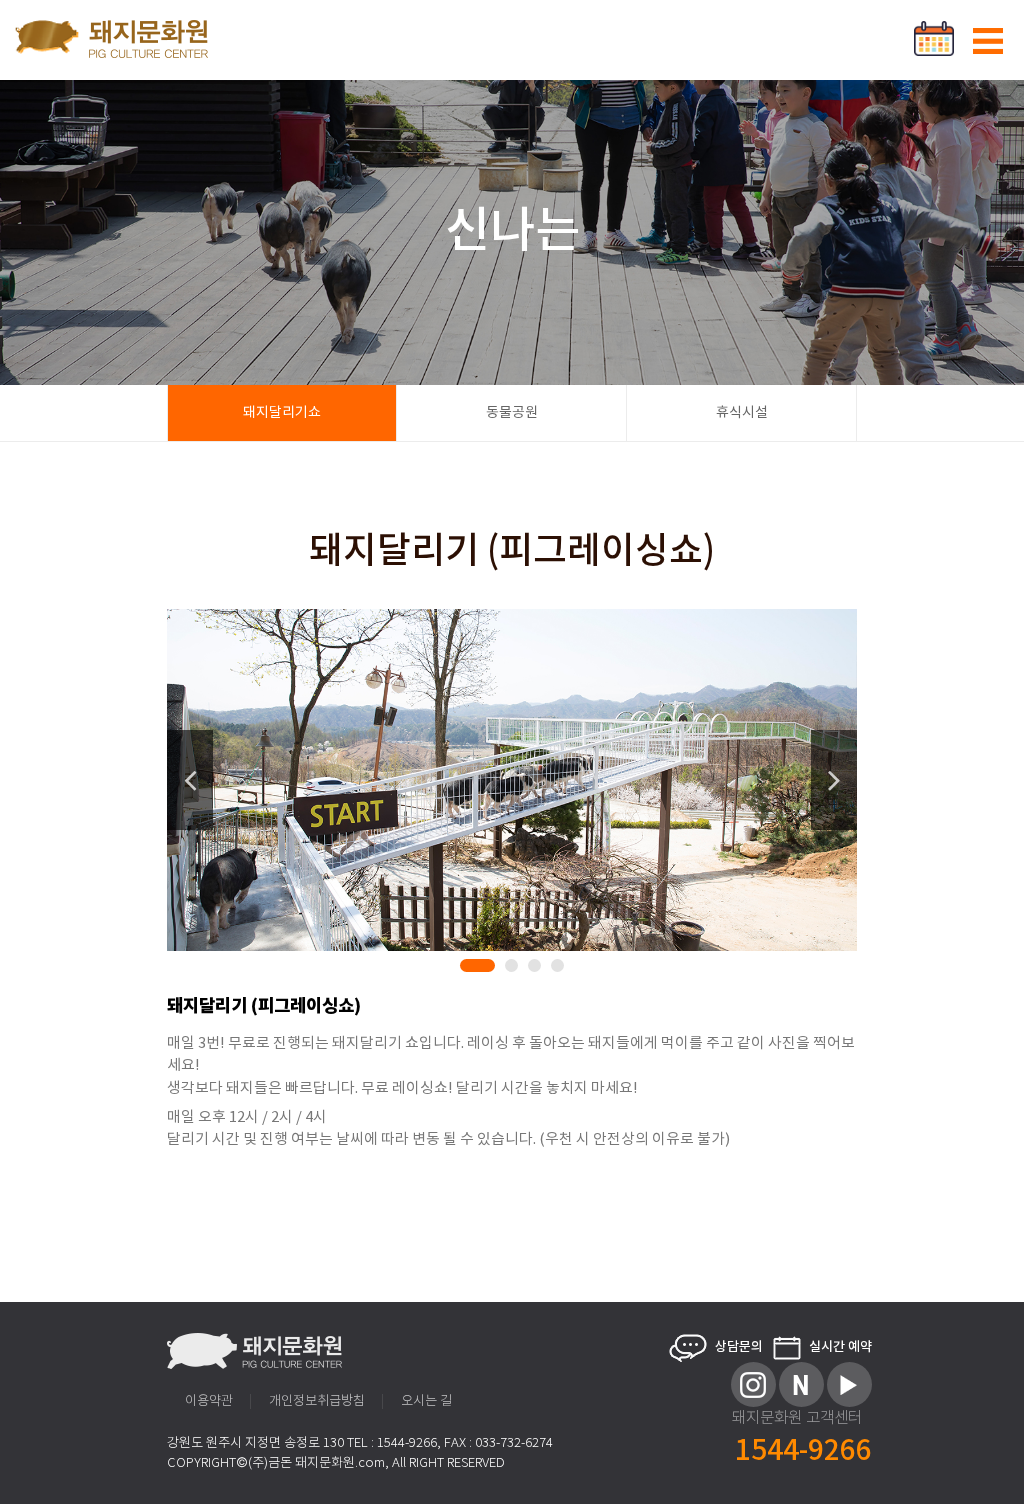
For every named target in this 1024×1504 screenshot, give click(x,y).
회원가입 (974, 25)
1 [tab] (470, 969)
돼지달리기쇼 (282, 413)
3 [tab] (538, 969)
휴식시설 (742, 413)
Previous (190, 780)
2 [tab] (515, 969)
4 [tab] (561, 969)
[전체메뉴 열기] (988, 41)
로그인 (901, 25)
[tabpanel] (512, 780)
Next (834, 780)
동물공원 (512, 413)
